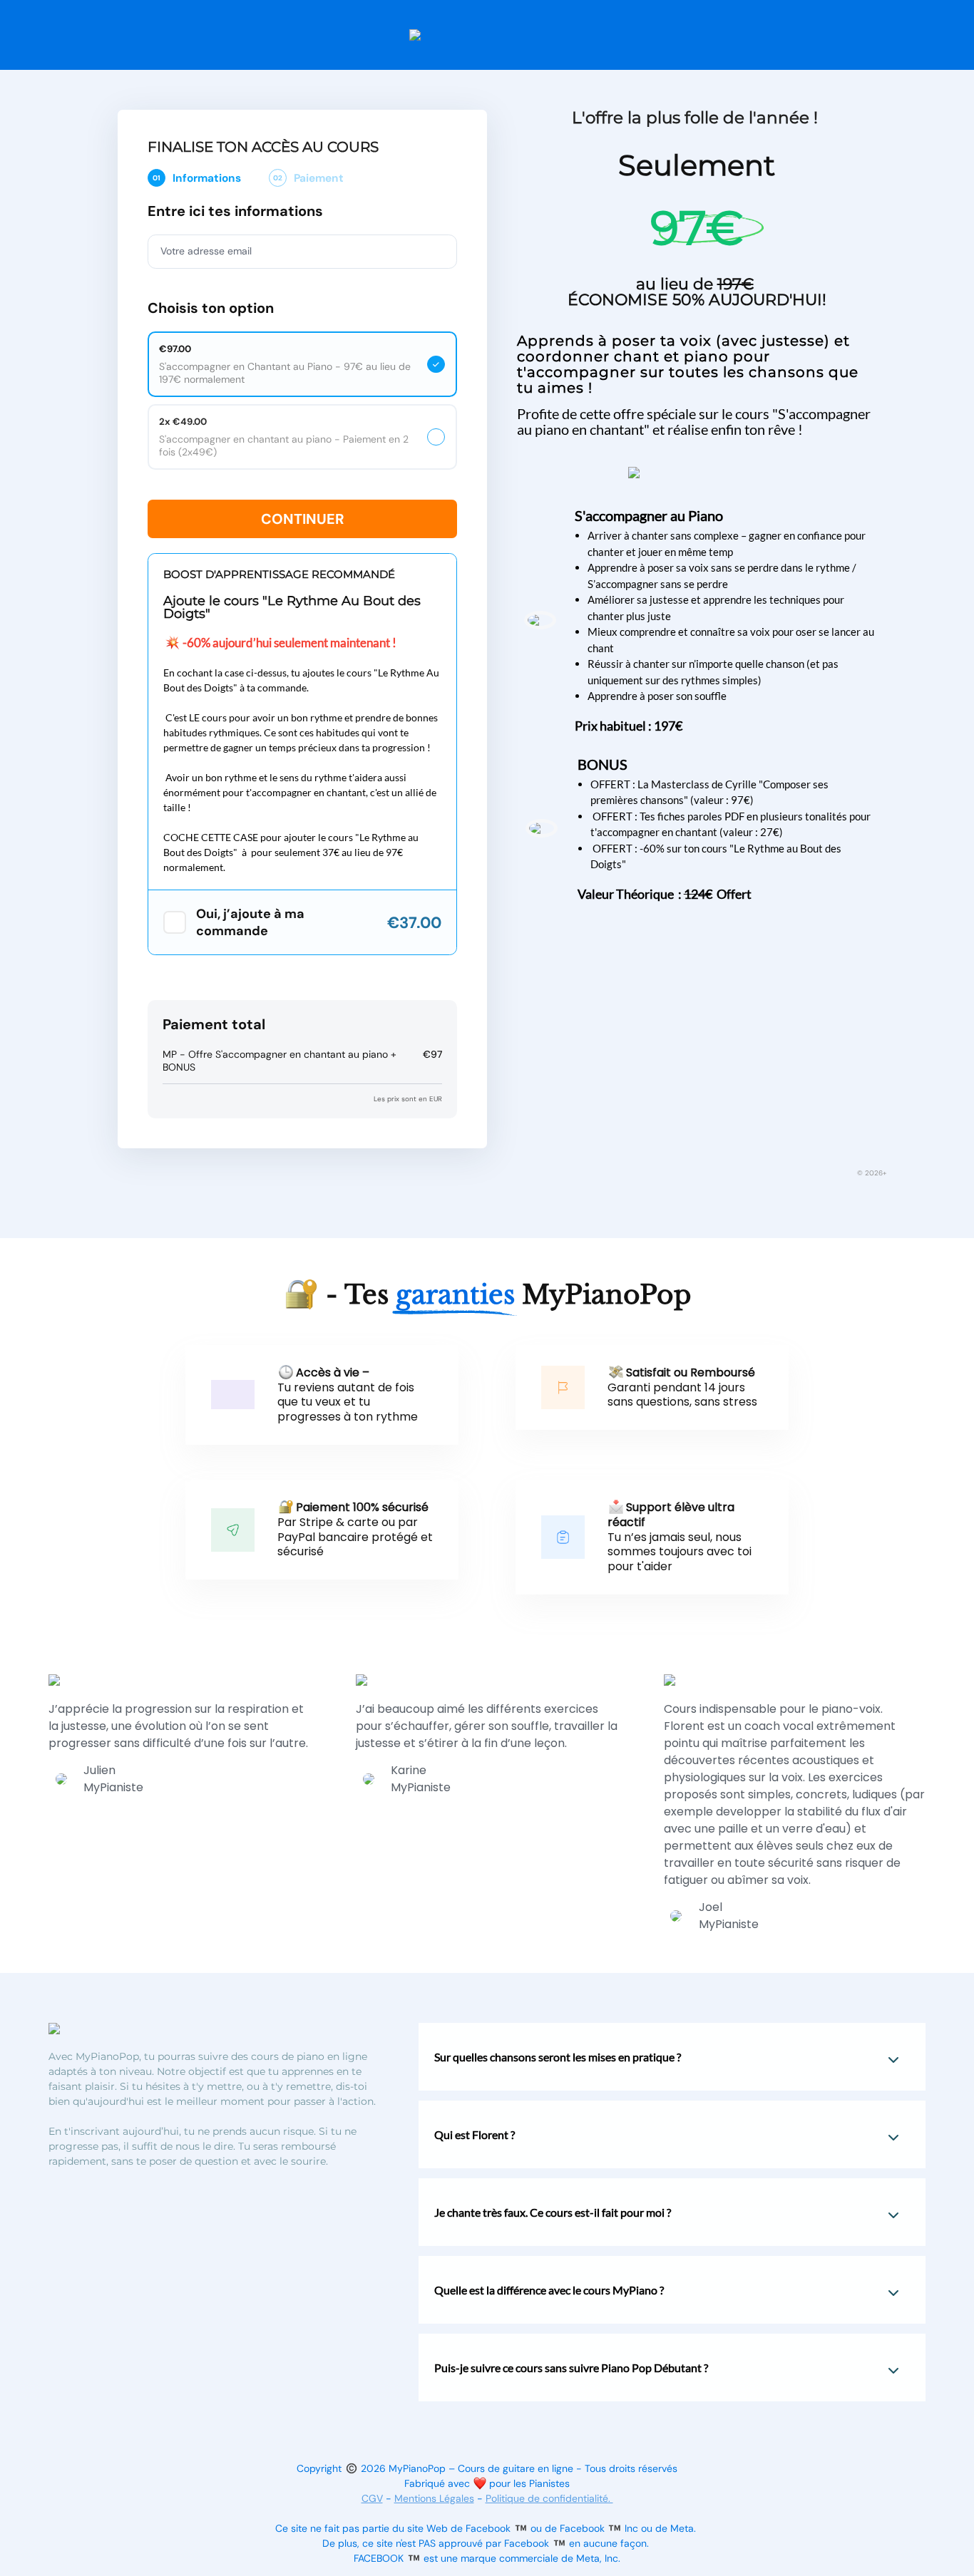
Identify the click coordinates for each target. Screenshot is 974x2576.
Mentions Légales (434, 2498)
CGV (372, 2498)
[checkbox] (175, 922)
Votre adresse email (206, 251)
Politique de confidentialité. (549, 2498)
